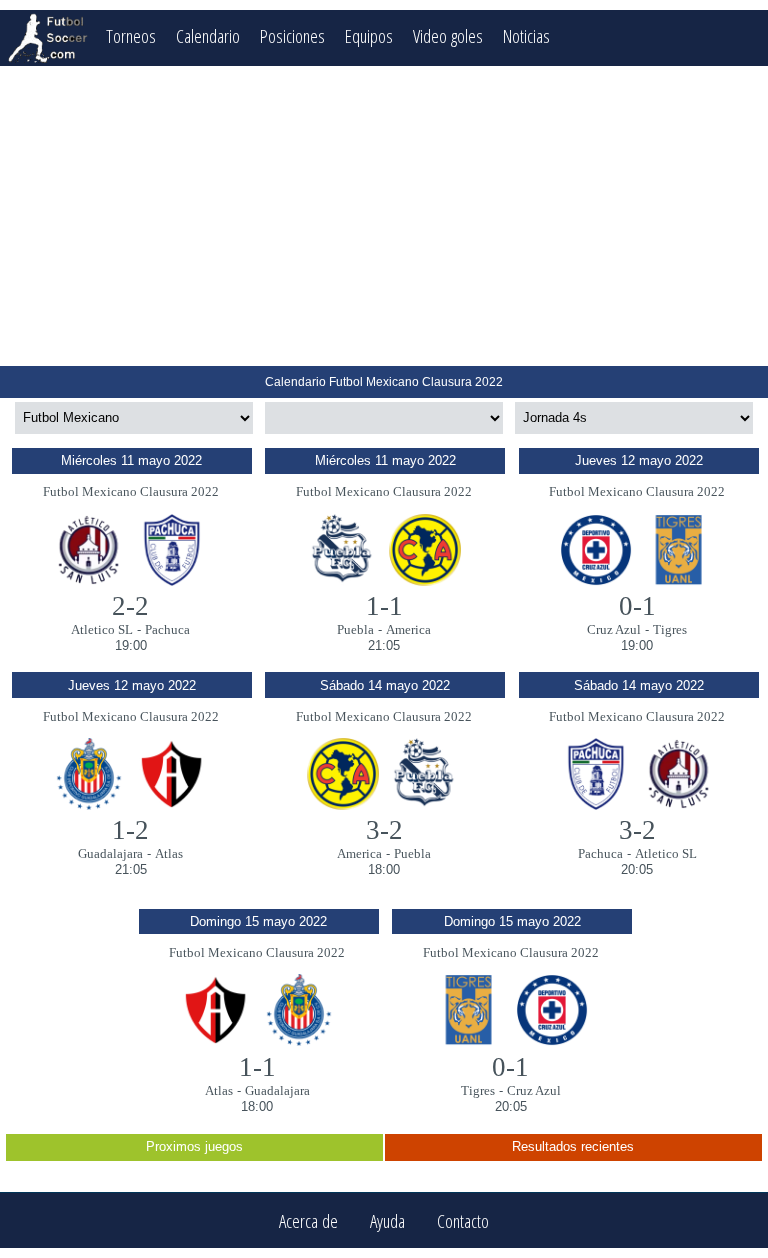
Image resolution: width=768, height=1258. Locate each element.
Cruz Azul (614, 629)
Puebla (355, 629)
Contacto (463, 1220)
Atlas (169, 853)
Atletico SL (102, 629)
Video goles (448, 35)
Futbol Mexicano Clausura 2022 (131, 491)
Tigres (670, 629)
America (408, 629)
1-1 (384, 606)
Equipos (369, 35)
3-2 (384, 830)
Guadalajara (110, 853)
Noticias (526, 35)
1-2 (130, 830)
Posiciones (292, 35)
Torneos (131, 35)
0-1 (637, 606)
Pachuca (167, 629)
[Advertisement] (384, 216)
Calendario (208, 35)
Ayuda (387, 1220)
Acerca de (308, 1220)
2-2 (130, 606)
